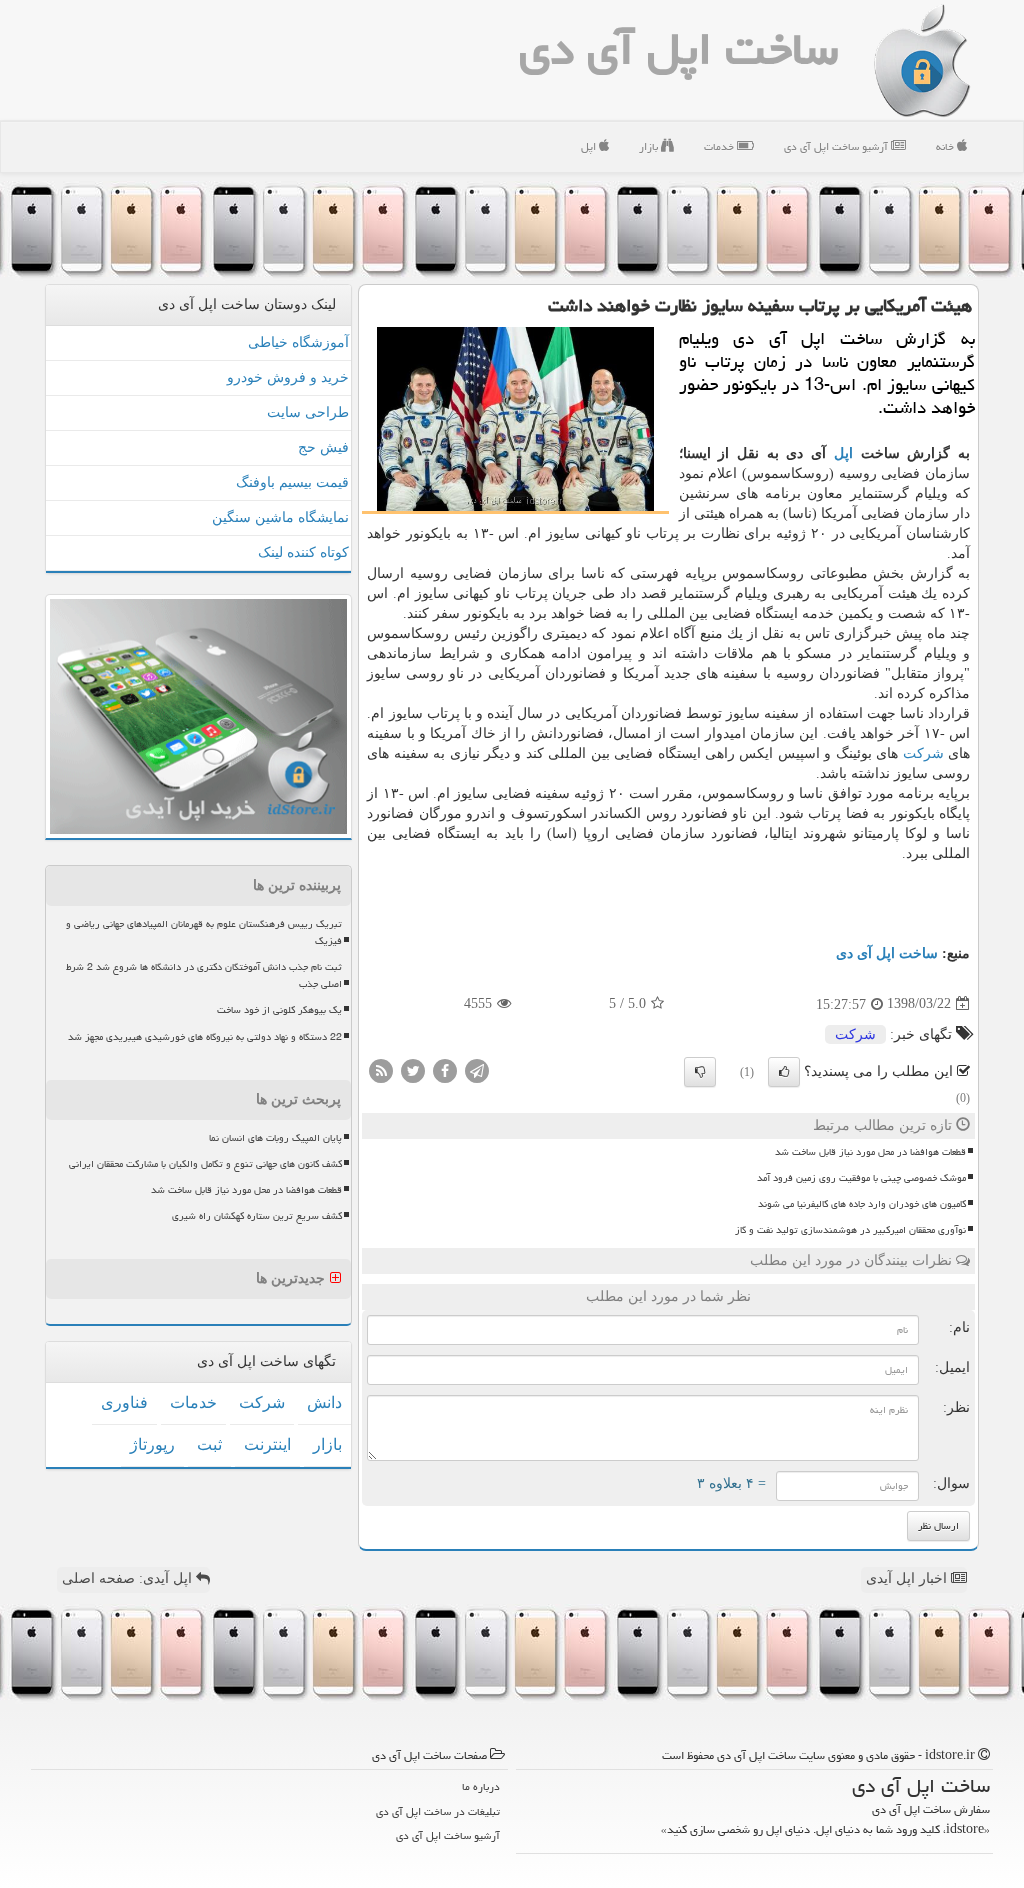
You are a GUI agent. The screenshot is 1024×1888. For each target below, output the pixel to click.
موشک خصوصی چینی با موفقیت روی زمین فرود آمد (861, 1178)
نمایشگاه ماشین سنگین (280, 517)
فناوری (124, 1402)
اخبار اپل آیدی (908, 1578)
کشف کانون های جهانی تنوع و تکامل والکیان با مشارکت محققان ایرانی (205, 1164)
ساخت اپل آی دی (678, 49)
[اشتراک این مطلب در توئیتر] (413, 1069)
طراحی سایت (308, 412)
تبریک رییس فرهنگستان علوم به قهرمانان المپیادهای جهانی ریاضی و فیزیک (204, 932)
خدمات (720, 146)
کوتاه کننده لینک (303, 552)
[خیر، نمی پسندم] (700, 1072)
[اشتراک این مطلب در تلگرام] (477, 1069)
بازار (650, 146)
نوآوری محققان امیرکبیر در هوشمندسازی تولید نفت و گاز (850, 1230)
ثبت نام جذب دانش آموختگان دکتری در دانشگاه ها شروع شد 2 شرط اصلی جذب (204, 975)
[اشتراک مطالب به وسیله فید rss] (381, 1069)
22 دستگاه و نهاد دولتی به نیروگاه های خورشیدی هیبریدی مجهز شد (205, 1037)
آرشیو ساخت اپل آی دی (837, 146)
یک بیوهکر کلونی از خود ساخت (279, 1010)
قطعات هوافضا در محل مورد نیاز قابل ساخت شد (870, 1152)
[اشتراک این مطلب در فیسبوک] (445, 1069)
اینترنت (267, 1444)
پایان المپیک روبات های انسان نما (275, 1138)
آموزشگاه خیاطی (298, 342)
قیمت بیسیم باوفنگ (292, 482)
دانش (324, 1402)
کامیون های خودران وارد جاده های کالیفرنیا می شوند (862, 1204)
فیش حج (323, 447)
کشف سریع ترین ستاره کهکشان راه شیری (257, 1216)
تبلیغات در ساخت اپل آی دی (438, 1811)
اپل (590, 146)
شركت (923, 753)
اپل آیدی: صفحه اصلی (129, 1578)
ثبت (209, 1444)
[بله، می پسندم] (784, 1072)
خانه (946, 146)
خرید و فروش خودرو (288, 377)
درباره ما (481, 1786)
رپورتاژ (152, 1444)
